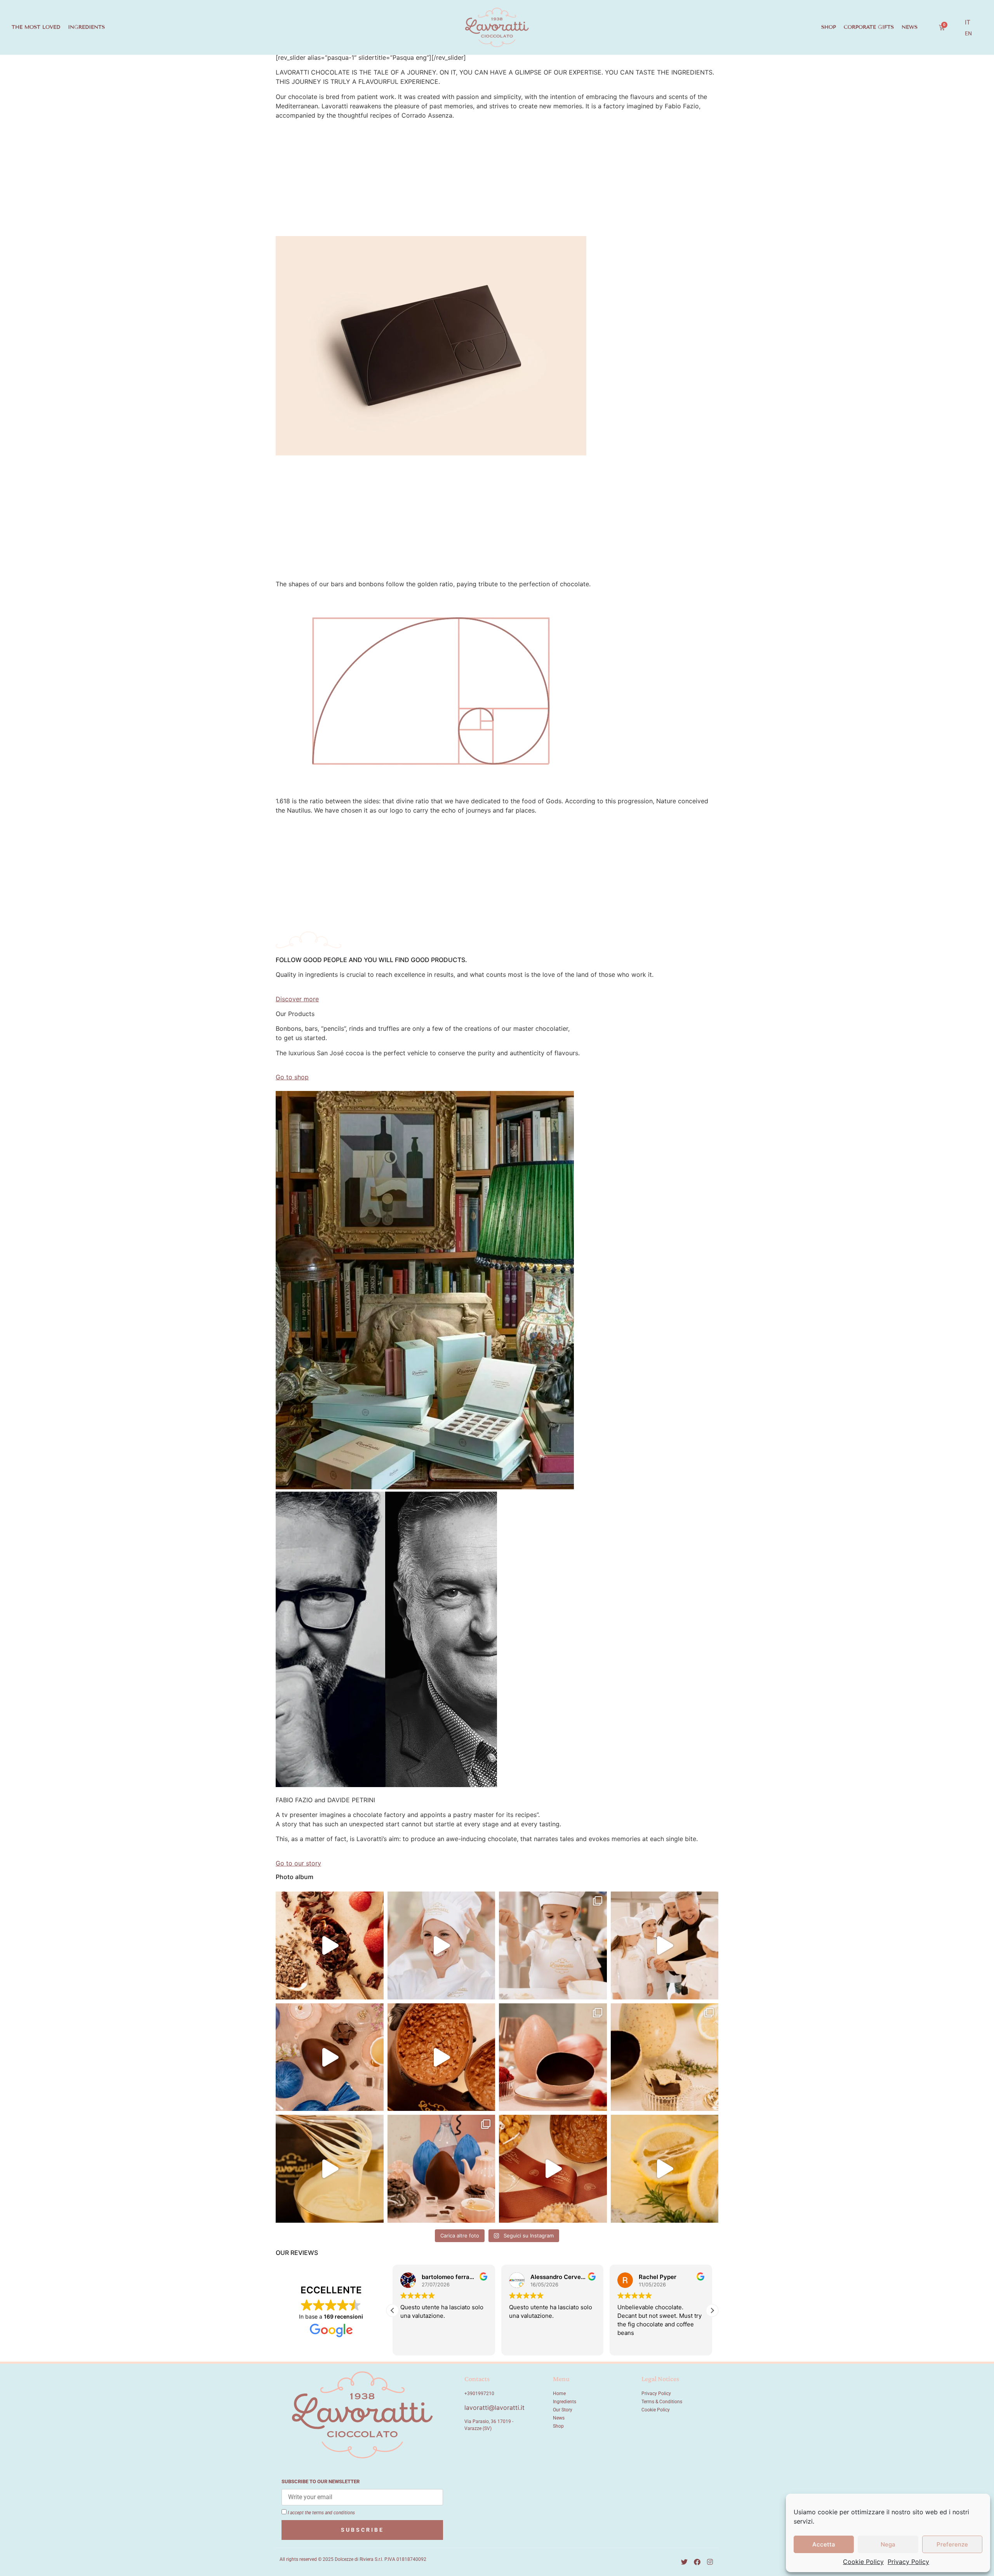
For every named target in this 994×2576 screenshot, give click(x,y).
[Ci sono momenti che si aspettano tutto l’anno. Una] (330, 2057)
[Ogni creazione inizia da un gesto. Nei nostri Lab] (441, 1945)
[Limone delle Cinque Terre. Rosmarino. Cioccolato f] (665, 2169)
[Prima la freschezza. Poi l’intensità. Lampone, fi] (330, 2169)
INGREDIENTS (86, 27)
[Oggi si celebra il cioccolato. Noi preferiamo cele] (553, 1945)
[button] (712, 2310)
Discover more (297, 999)
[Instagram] (710, 2562)
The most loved (36, 27)
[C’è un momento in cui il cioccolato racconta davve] (441, 2169)
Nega (888, 2544)
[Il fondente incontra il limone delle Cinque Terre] (665, 2057)
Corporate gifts (869, 27)
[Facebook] (697, 2562)
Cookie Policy (863, 2562)
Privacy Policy (908, 2562)
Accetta (824, 2544)
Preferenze (952, 2544)
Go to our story (298, 1863)
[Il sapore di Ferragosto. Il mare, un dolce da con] (330, 1945)
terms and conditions (334, 2513)
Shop (829, 27)
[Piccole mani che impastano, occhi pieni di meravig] (665, 1945)
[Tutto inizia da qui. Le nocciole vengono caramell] (441, 2057)
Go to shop (292, 1077)
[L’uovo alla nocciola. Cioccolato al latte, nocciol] (553, 2169)
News (910, 27)
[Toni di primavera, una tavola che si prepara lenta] (553, 2057)
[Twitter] (685, 2562)
